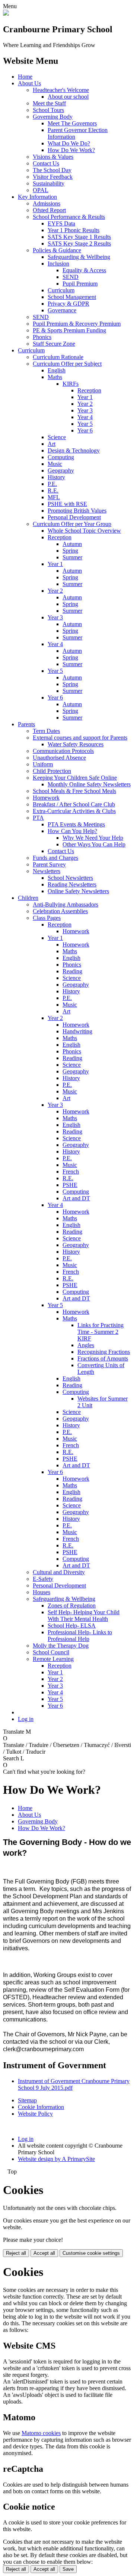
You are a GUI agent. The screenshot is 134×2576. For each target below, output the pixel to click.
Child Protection (52, 771)
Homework (46, 798)
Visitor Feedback (53, 177)
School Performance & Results (69, 217)
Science (57, 437)
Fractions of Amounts (103, 1358)
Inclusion (58, 264)
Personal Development (74, 517)
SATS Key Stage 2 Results (79, 244)
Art (52, 444)
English (57, 370)
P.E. (52, 484)
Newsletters (47, 871)
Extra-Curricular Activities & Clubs (74, 811)
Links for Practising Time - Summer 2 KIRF (100, 1332)
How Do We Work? (71, 150)
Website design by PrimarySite (56, 2159)
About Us (29, 83)
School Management (72, 297)
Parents (26, 724)
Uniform (43, 764)
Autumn (72, 544)
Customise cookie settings (91, 2253)
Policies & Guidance (57, 250)
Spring (70, 551)
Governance (62, 310)
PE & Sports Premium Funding (69, 330)
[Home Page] (6, 14)
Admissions (47, 203)
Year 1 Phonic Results (74, 230)
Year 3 (85, 410)
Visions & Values (53, 157)
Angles (86, 1345)
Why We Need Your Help (93, 838)
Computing (61, 457)
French (71, 1172)
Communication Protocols (63, 751)
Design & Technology (74, 450)
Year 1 (85, 397)
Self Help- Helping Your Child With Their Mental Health (84, 1616)
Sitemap (27, 2100)
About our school (68, 97)
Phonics (42, 337)
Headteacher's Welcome (61, 90)
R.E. (53, 491)
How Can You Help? (72, 831)
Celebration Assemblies (60, 911)
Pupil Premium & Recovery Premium (77, 324)
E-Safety (43, 1579)
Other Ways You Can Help (94, 844)
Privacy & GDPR (68, 304)
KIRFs (71, 384)
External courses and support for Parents (80, 738)
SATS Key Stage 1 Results (79, 237)
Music (55, 464)
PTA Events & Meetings (76, 824)
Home (25, 77)
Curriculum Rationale (58, 357)
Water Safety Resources (76, 744)
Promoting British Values (77, 511)
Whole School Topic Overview (84, 531)
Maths (55, 377)
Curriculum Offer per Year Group (72, 524)
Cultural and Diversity (59, 1572)
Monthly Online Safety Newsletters (89, 784)
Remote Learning (53, 1659)
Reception (89, 390)
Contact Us (46, 163)
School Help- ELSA (72, 1626)
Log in (26, 1719)
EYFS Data (61, 223)
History (56, 477)
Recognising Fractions (104, 1352)
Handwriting (77, 1031)
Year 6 (85, 430)
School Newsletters (70, 878)
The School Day (52, 170)
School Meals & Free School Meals (74, 791)
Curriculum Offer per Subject (67, 364)
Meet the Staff (49, 103)
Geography (61, 471)
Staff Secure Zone (54, 344)
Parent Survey (49, 864)
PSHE (70, 1185)
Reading (72, 971)
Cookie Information (41, 2107)
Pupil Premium (80, 284)
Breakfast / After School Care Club (74, 804)
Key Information (37, 197)
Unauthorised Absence (59, 758)
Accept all (44, 2253)
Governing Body (53, 117)
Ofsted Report (49, 210)
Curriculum (61, 290)
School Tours (48, 110)
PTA (38, 818)
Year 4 (85, 417)
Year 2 (85, 404)
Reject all (16, 2253)
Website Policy (35, 2114)
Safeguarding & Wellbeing (79, 257)
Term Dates (46, 731)
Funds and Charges (55, 858)
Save (68, 2569)
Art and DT (76, 1198)
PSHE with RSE (67, 504)
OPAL (41, 190)
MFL (54, 497)
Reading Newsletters (72, 884)
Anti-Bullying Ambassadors (66, 904)
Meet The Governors (72, 123)
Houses (42, 1592)
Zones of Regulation (72, 1606)
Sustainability (49, 183)
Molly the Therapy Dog (61, 1646)
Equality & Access (84, 270)
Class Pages (47, 918)
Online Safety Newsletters (78, 891)
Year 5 (85, 424)
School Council (51, 1652)
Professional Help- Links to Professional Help (80, 1636)
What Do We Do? (69, 143)
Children (28, 898)
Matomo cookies (41, 2433)
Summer (72, 557)
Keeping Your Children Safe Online (75, 778)
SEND (71, 277)
